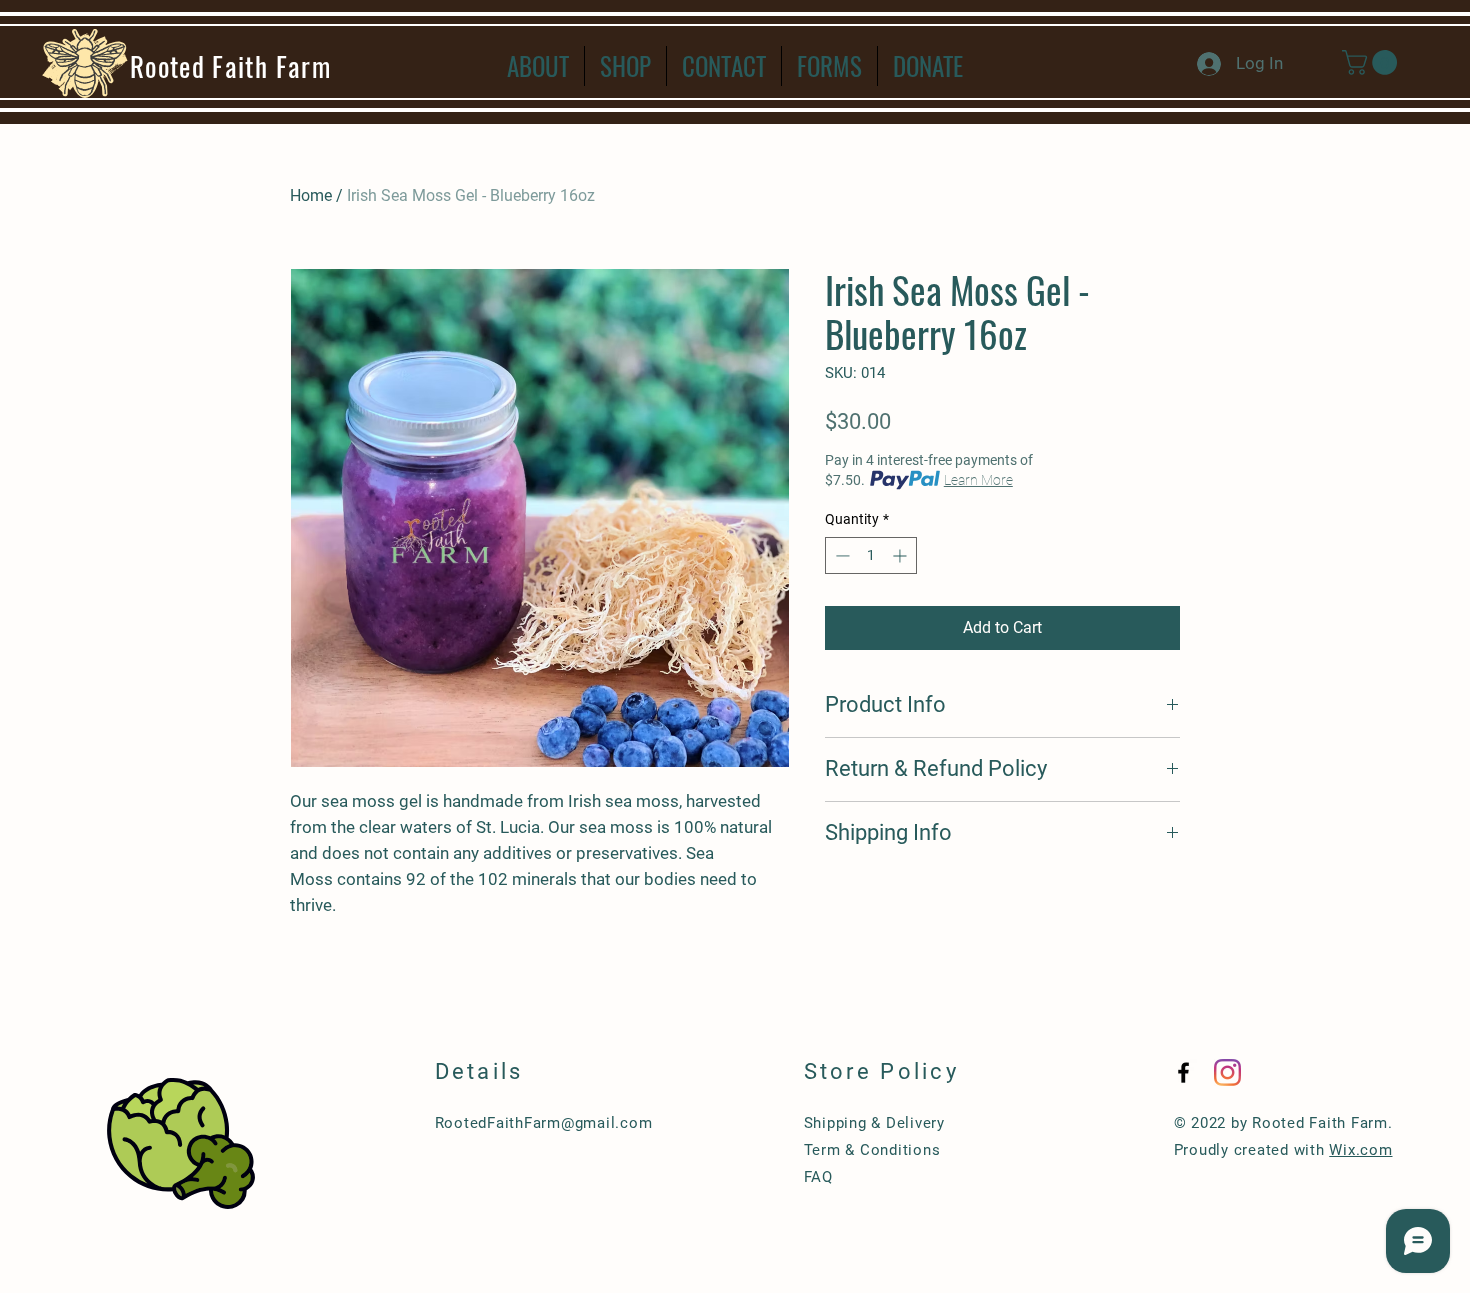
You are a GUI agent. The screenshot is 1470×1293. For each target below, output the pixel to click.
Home (311, 195)
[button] (1372, 62)
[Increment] (901, 555)
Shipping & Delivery (874, 1123)
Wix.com (1360, 1150)
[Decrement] (840, 555)
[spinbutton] (871, 555)
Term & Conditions (872, 1150)
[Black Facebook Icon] (1183, 1072)
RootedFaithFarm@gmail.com (544, 1123)
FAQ (818, 1177)
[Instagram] (1227, 1072)
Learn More (978, 480)
